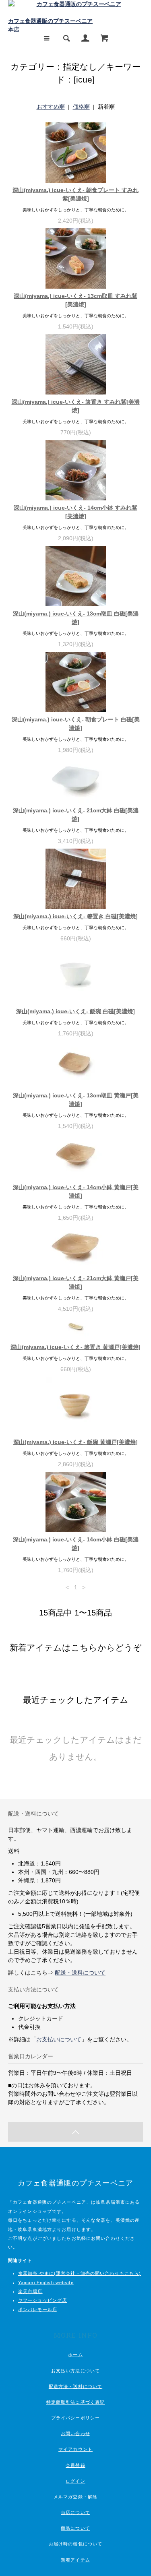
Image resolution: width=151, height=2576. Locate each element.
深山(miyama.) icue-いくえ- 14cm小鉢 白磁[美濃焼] (76, 1544)
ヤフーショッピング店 (42, 2300)
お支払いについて (59, 2039)
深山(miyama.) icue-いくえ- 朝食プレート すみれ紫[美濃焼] (75, 194)
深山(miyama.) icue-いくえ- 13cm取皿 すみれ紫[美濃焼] (75, 300)
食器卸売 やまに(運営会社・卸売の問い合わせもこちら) (80, 2273)
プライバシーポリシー (75, 2418)
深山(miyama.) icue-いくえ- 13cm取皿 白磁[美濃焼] (76, 618)
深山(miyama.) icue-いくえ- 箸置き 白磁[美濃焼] (75, 916)
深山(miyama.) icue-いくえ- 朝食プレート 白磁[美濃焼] (76, 724)
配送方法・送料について (75, 2386)
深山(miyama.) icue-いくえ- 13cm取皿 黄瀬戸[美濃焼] (76, 1100)
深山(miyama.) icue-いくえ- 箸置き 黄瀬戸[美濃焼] (75, 1347)
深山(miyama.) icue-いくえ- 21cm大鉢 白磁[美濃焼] (76, 815)
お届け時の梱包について (75, 2544)
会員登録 (75, 2465)
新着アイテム (75, 2560)
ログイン (75, 2481)
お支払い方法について (75, 2371)
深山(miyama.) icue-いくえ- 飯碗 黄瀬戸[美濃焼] (75, 1442)
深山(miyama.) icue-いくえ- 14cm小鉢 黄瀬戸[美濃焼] (76, 1191)
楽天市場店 (30, 2291)
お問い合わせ (75, 2433)
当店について (75, 2512)
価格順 (81, 107)
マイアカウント (75, 2449)
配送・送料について (80, 1973)
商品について (75, 2528)
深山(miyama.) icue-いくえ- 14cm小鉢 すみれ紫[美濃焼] (75, 512)
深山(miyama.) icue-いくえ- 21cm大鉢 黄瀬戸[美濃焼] (76, 1282)
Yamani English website (46, 2283)
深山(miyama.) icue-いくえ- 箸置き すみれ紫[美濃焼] (76, 406)
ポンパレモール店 (38, 2310)
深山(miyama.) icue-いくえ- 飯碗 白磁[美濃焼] (75, 1011)
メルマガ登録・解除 (75, 2497)
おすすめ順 (51, 107)
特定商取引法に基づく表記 (75, 2402)
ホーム (75, 2355)
